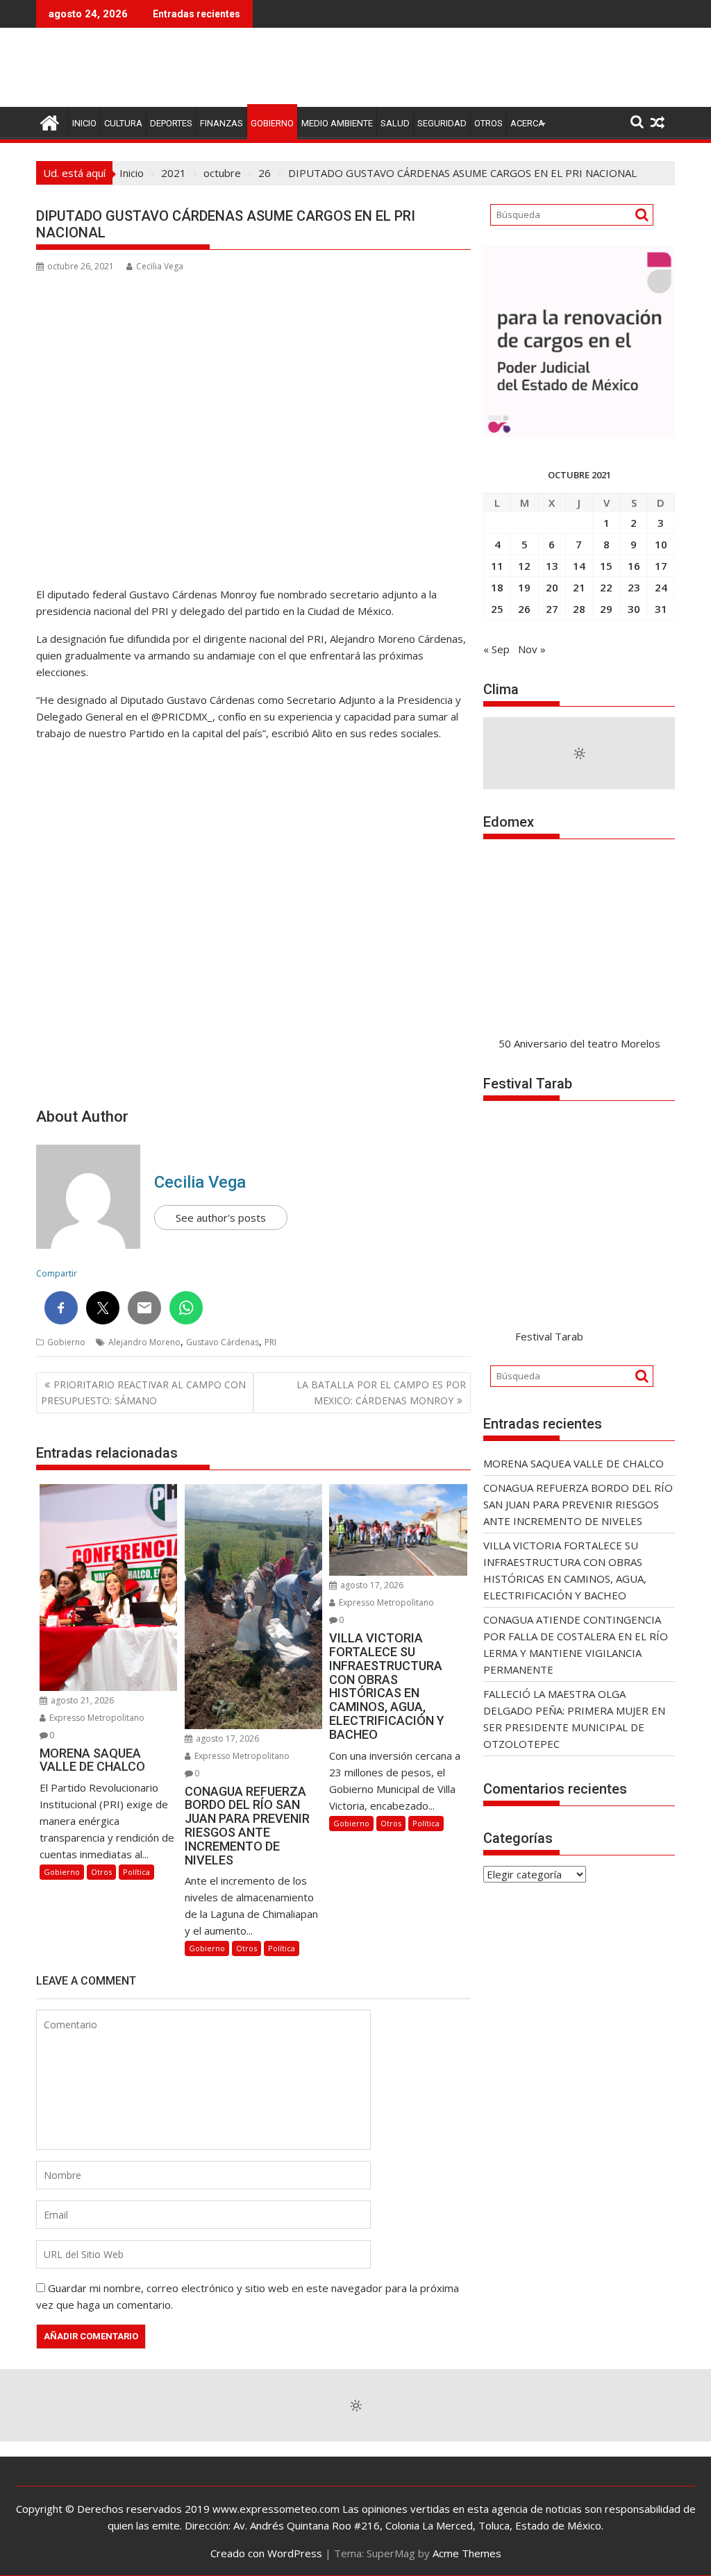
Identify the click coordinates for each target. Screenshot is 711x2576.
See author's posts (221, 1218)
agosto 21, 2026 (81, 1700)
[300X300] (579, 433)
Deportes (171, 123)
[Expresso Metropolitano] (50, 121)
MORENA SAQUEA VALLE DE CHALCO (574, 1463)
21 (579, 587)
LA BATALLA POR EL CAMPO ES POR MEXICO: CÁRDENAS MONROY (381, 1392)
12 (524, 566)
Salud (395, 123)
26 (524, 609)
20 (552, 587)
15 (606, 566)
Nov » (532, 649)
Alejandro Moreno (144, 1342)
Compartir (57, 1273)
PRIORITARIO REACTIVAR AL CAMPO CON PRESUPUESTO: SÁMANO (143, 1392)
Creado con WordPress (266, 2553)
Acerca (527, 123)
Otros (488, 123)
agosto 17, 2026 (226, 1739)
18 (497, 587)
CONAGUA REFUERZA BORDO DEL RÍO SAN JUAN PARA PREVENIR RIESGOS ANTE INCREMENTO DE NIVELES (578, 1504)
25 (497, 609)
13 (552, 566)
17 (661, 566)
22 (606, 587)
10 (661, 544)
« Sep (496, 649)
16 (634, 566)
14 (579, 566)
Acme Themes (467, 2553)
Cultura (123, 123)
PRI (270, 1342)
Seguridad (442, 123)
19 (524, 587)
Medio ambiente (337, 123)
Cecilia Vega (160, 266)
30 (634, 609)
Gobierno (272, 123)
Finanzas (221, 123)
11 (497, 566)
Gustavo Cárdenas (223, 1342)
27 (552, 609)
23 (634, 587)
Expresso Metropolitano (96, 1718)
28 (579, 609)
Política (136, 1872)
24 (661, 587)
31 (661, 609)
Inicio (84, 123)
